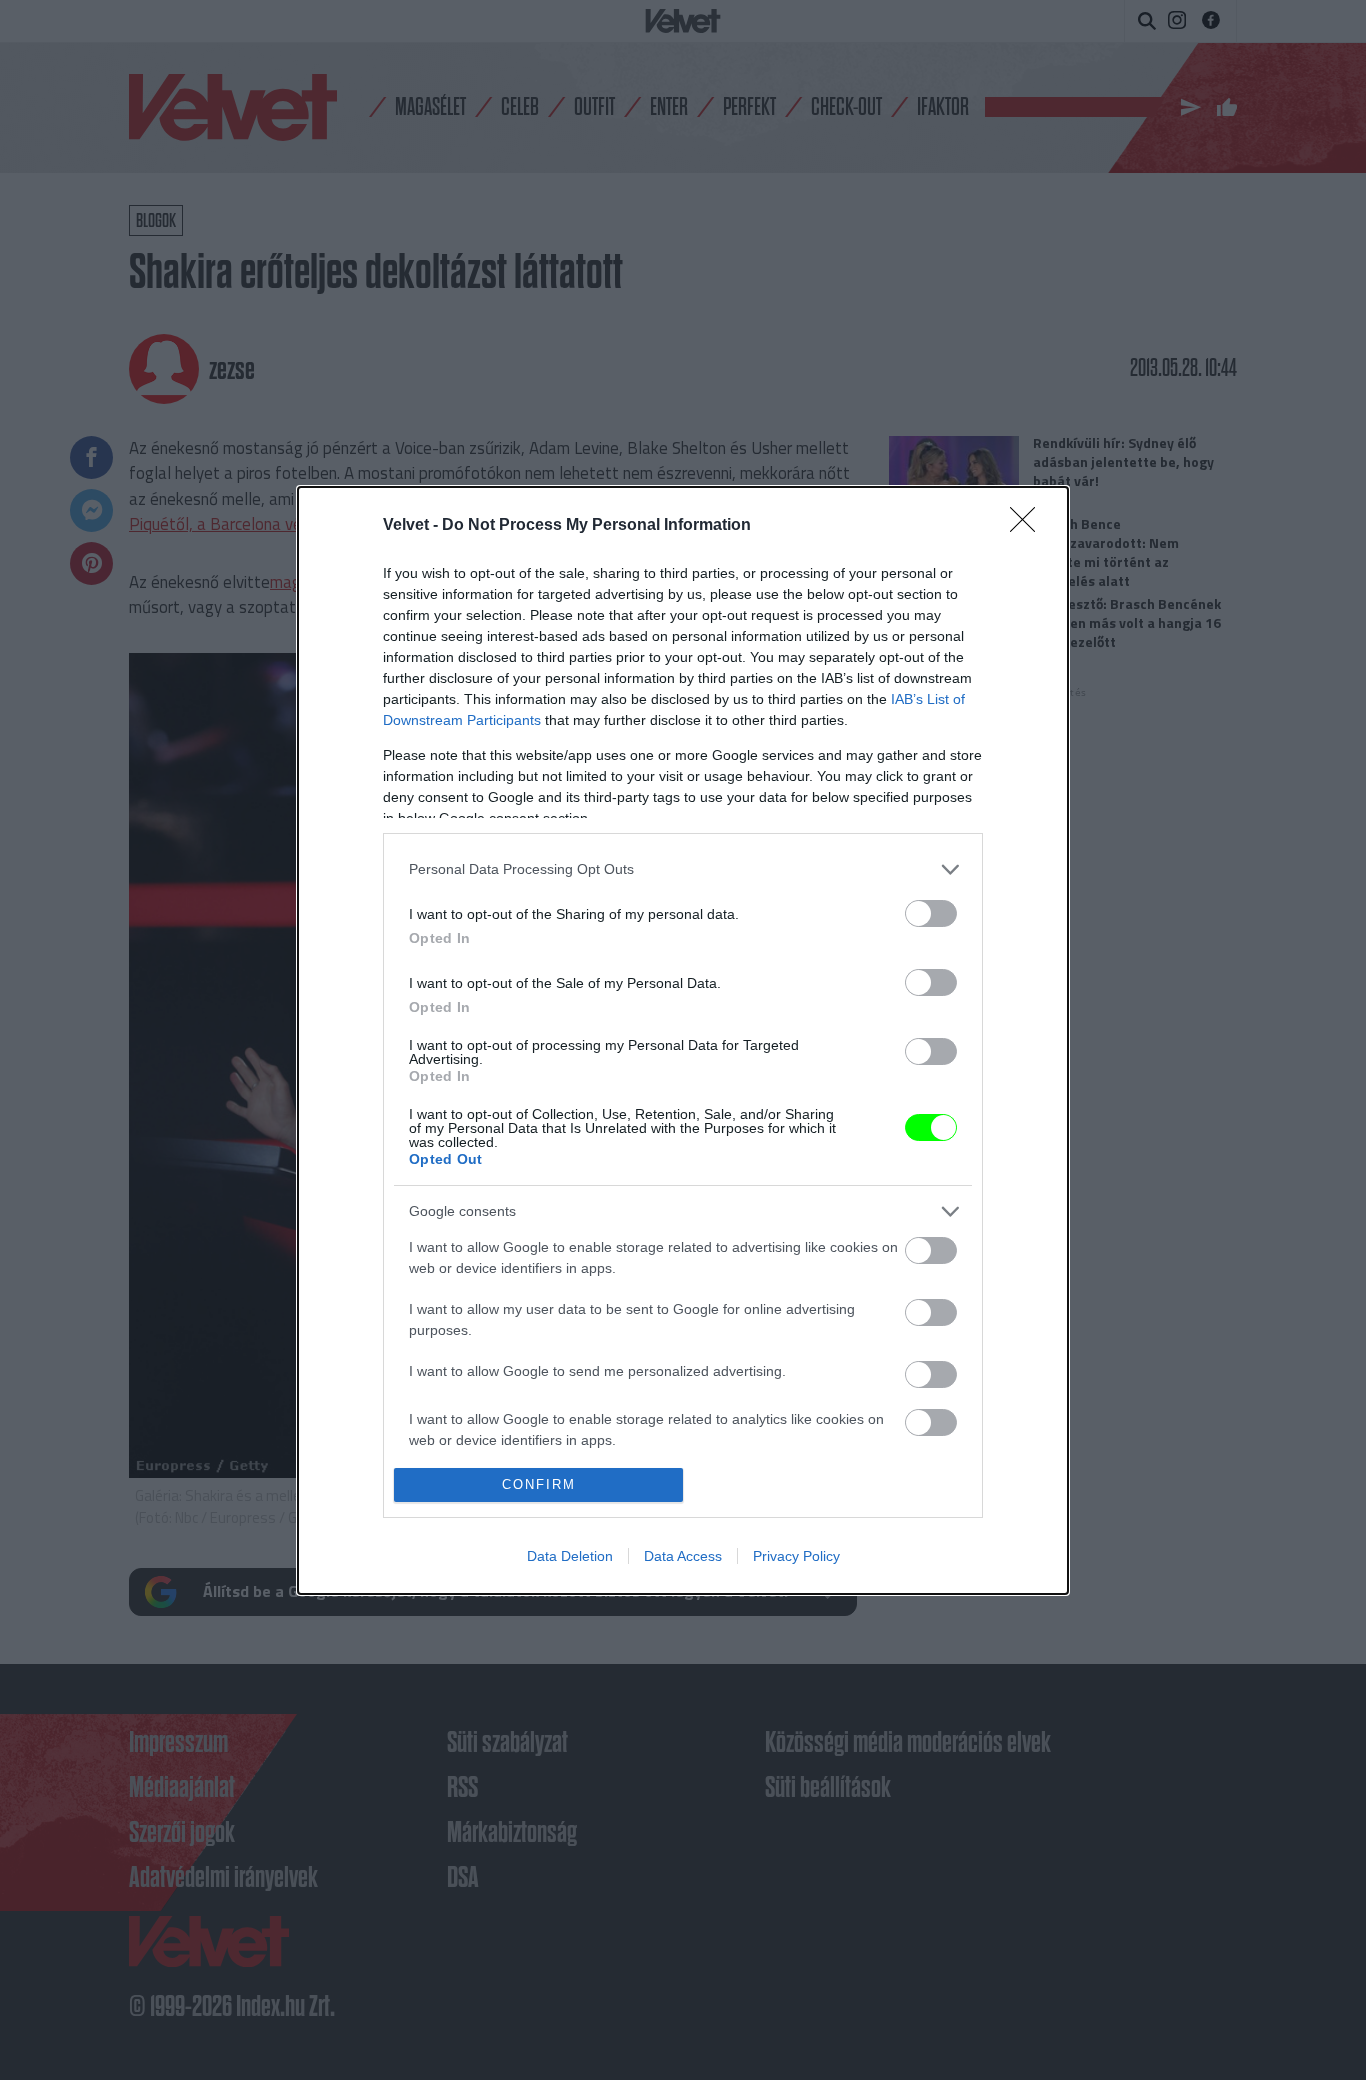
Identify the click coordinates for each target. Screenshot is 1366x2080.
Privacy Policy (796, 1556)
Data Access (683, 1556)
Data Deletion (570, 1556)
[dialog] (683, 1040)
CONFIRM (539, 1484)
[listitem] (683, 869)
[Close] (1029, 526)
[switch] (931, 913)
